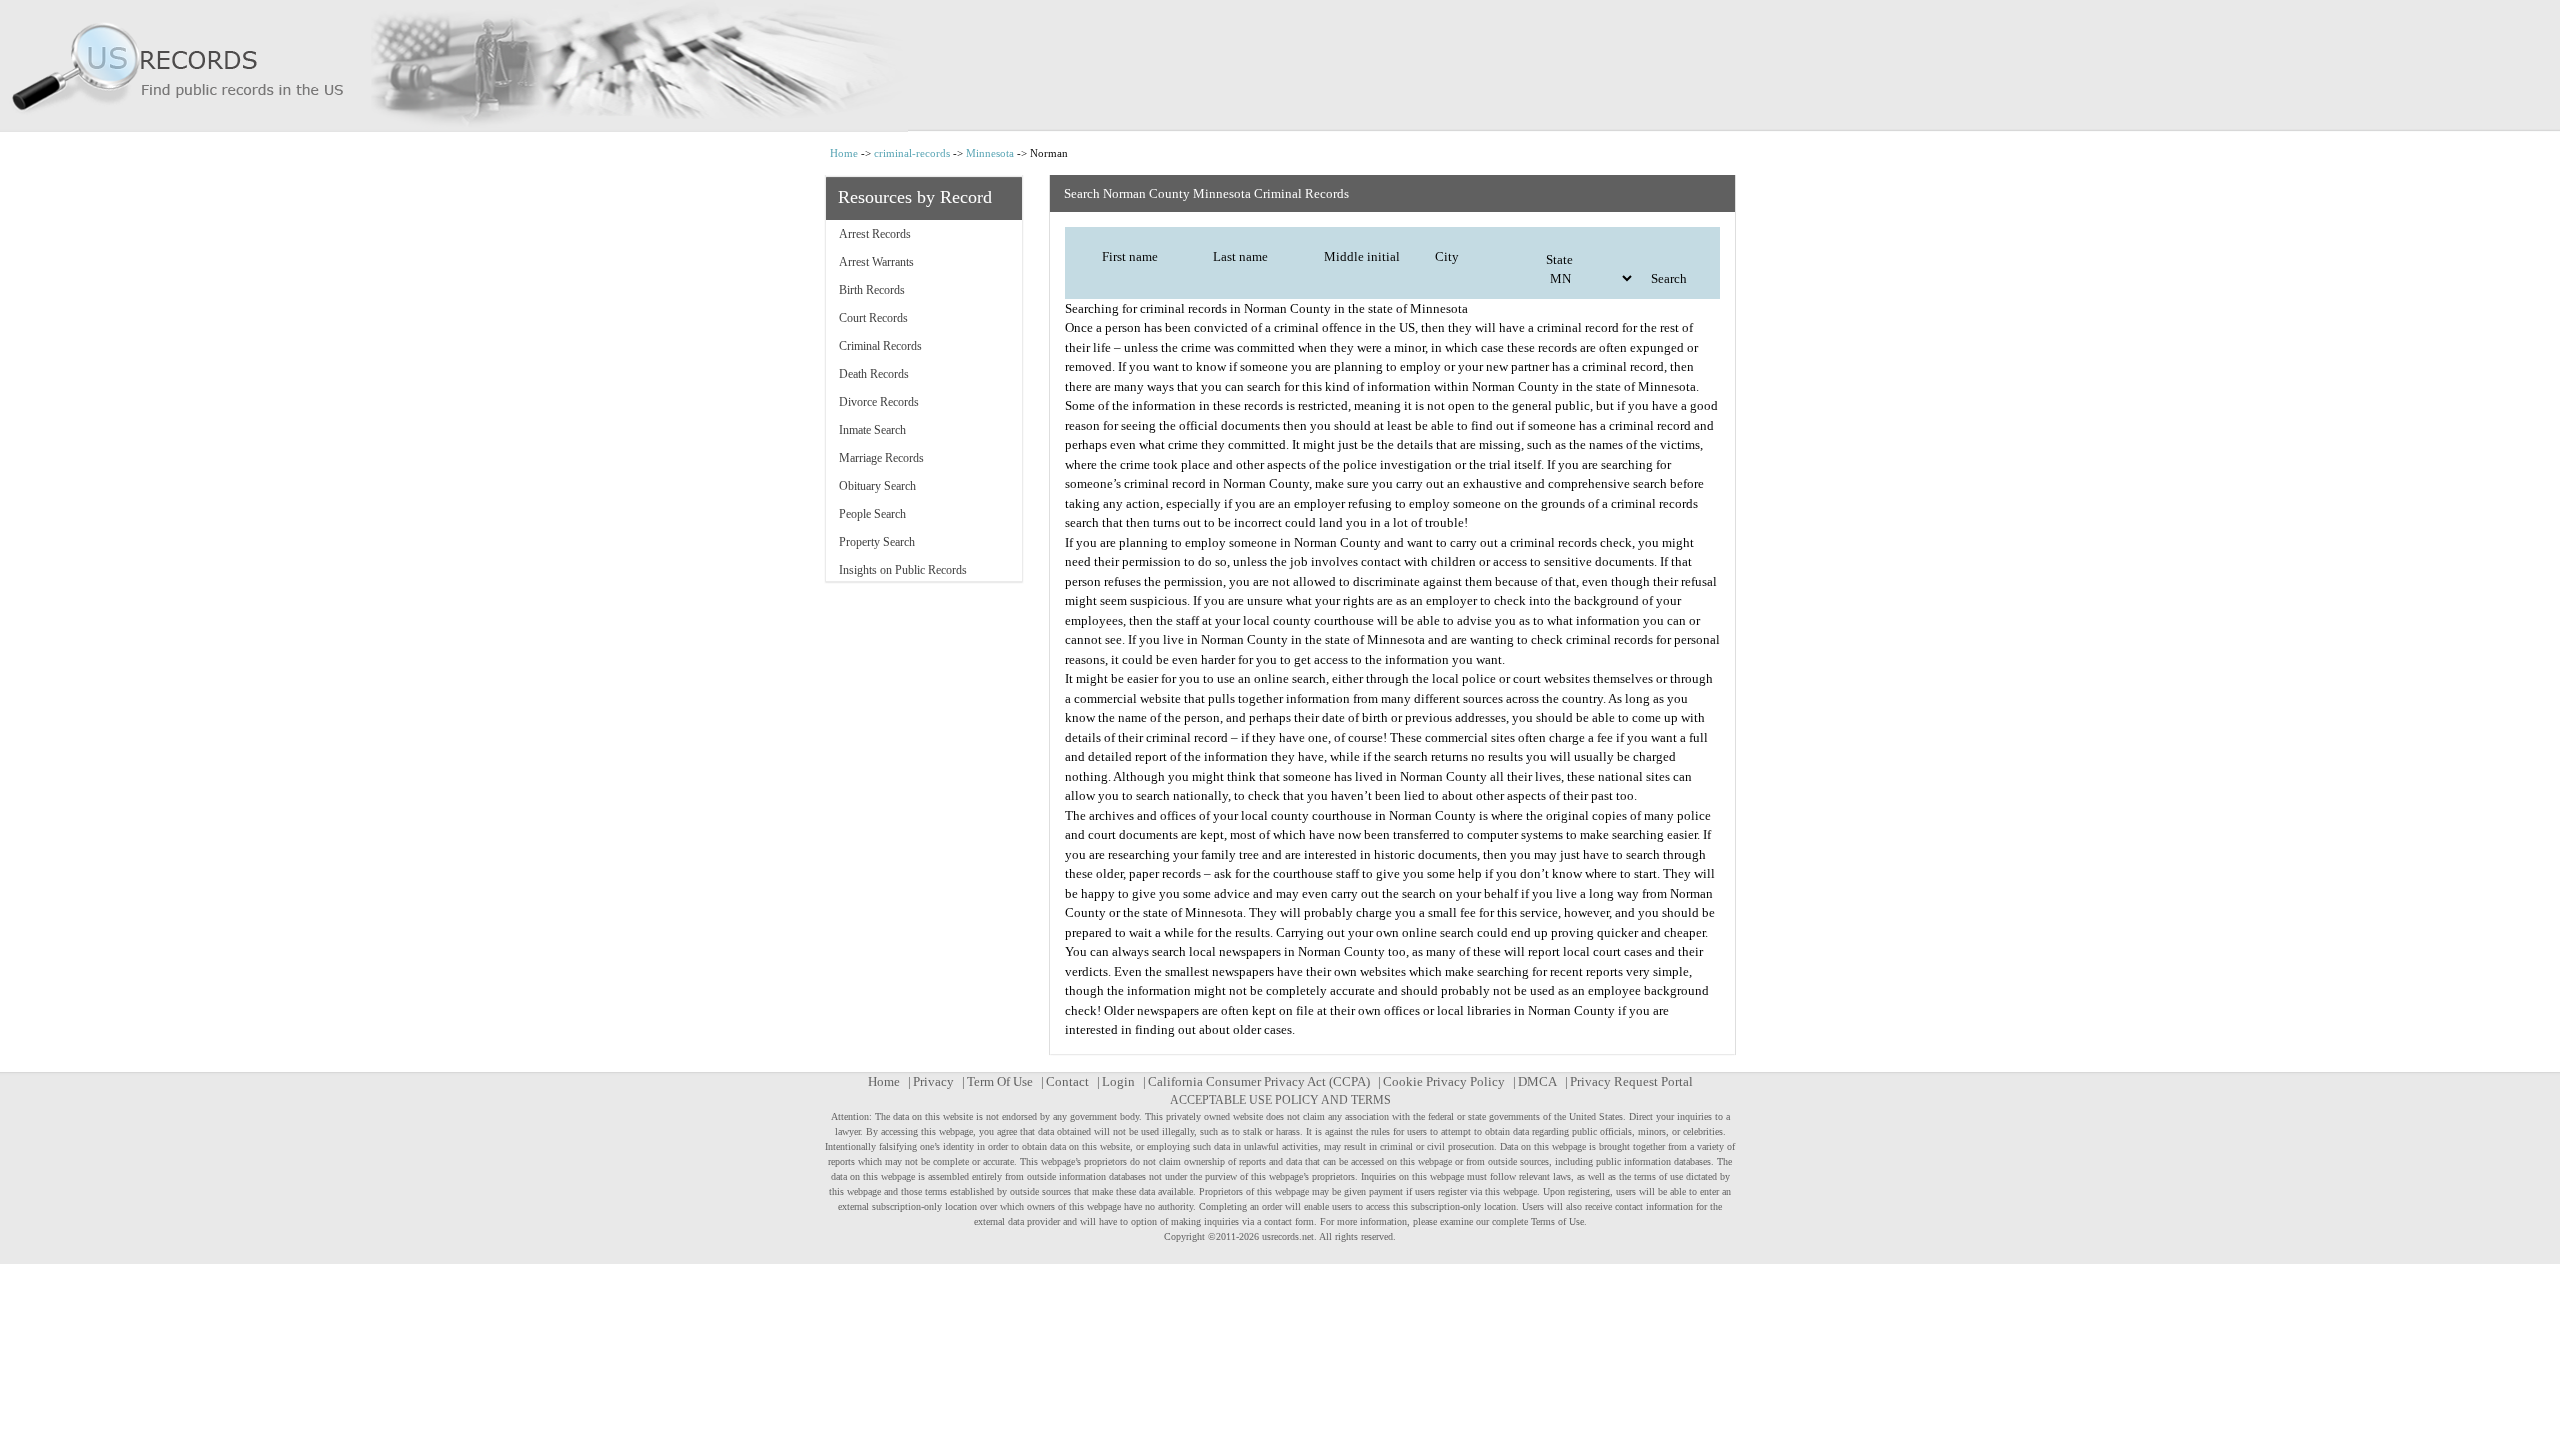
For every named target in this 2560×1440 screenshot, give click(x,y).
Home (844, 153)
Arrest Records (875, 234)
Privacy (933, 1081)
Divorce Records (879, 402)
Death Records (874, 374)
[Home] (1280, 66)
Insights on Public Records (903, 570)
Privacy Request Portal (1631, 1081)
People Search (872, 514)
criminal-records (912, 153)
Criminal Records (880, 346)
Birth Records (872, 290)
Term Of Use (1000, 1081)
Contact (1067, 1081)
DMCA (1537, 1081)
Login (1118, 1081)
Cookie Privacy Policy (1444, 1081)
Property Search (877, 542)
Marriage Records (881, 458)
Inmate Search (872, 430)
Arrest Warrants (876, 262)
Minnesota (990, 153)
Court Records (873, 318)
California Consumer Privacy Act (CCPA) (1259, 1081)
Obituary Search (877, 486)
